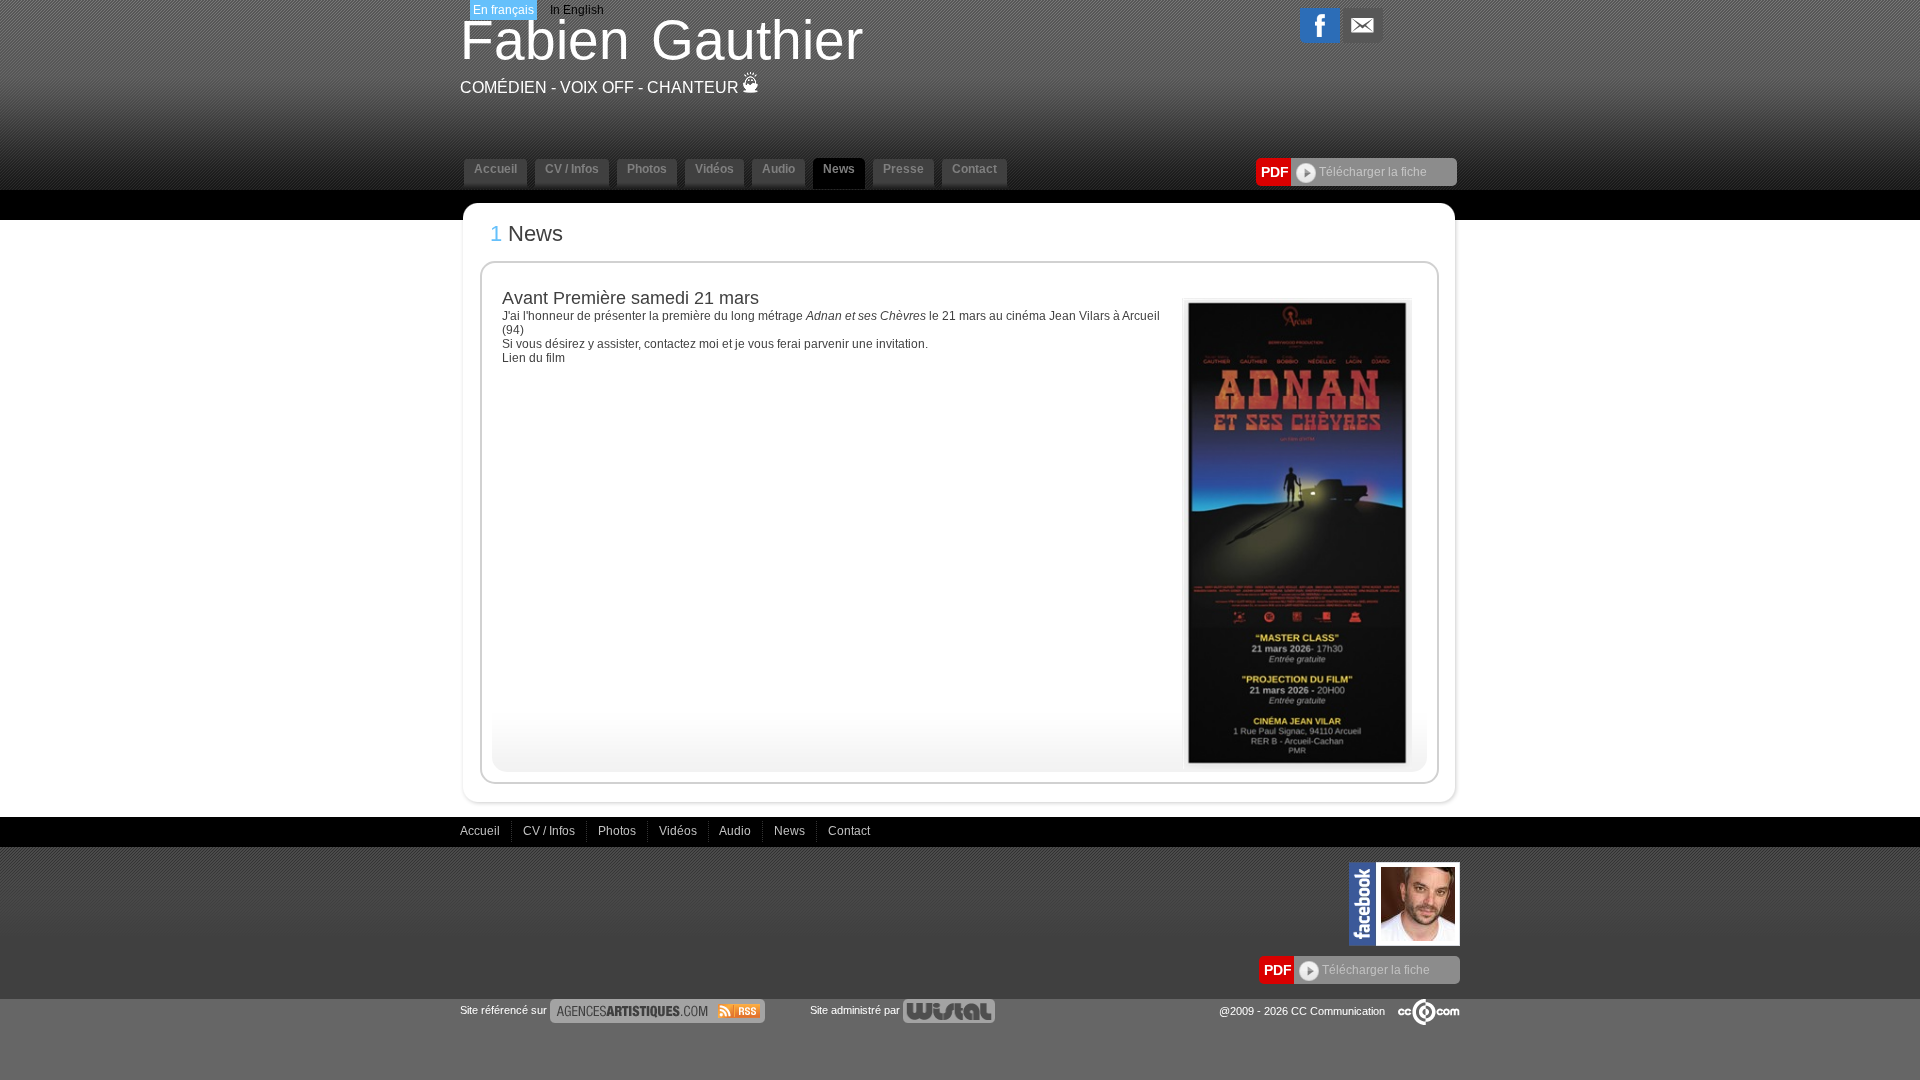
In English (577, 10)
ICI (575, 358)
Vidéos (679, 831)
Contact (849, 831)
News (791, 831)
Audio (736, 831)
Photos (618, 831)
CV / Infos (550, 831)
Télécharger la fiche (1371, 172)
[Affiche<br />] (1297, 765)
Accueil (481, 831)
